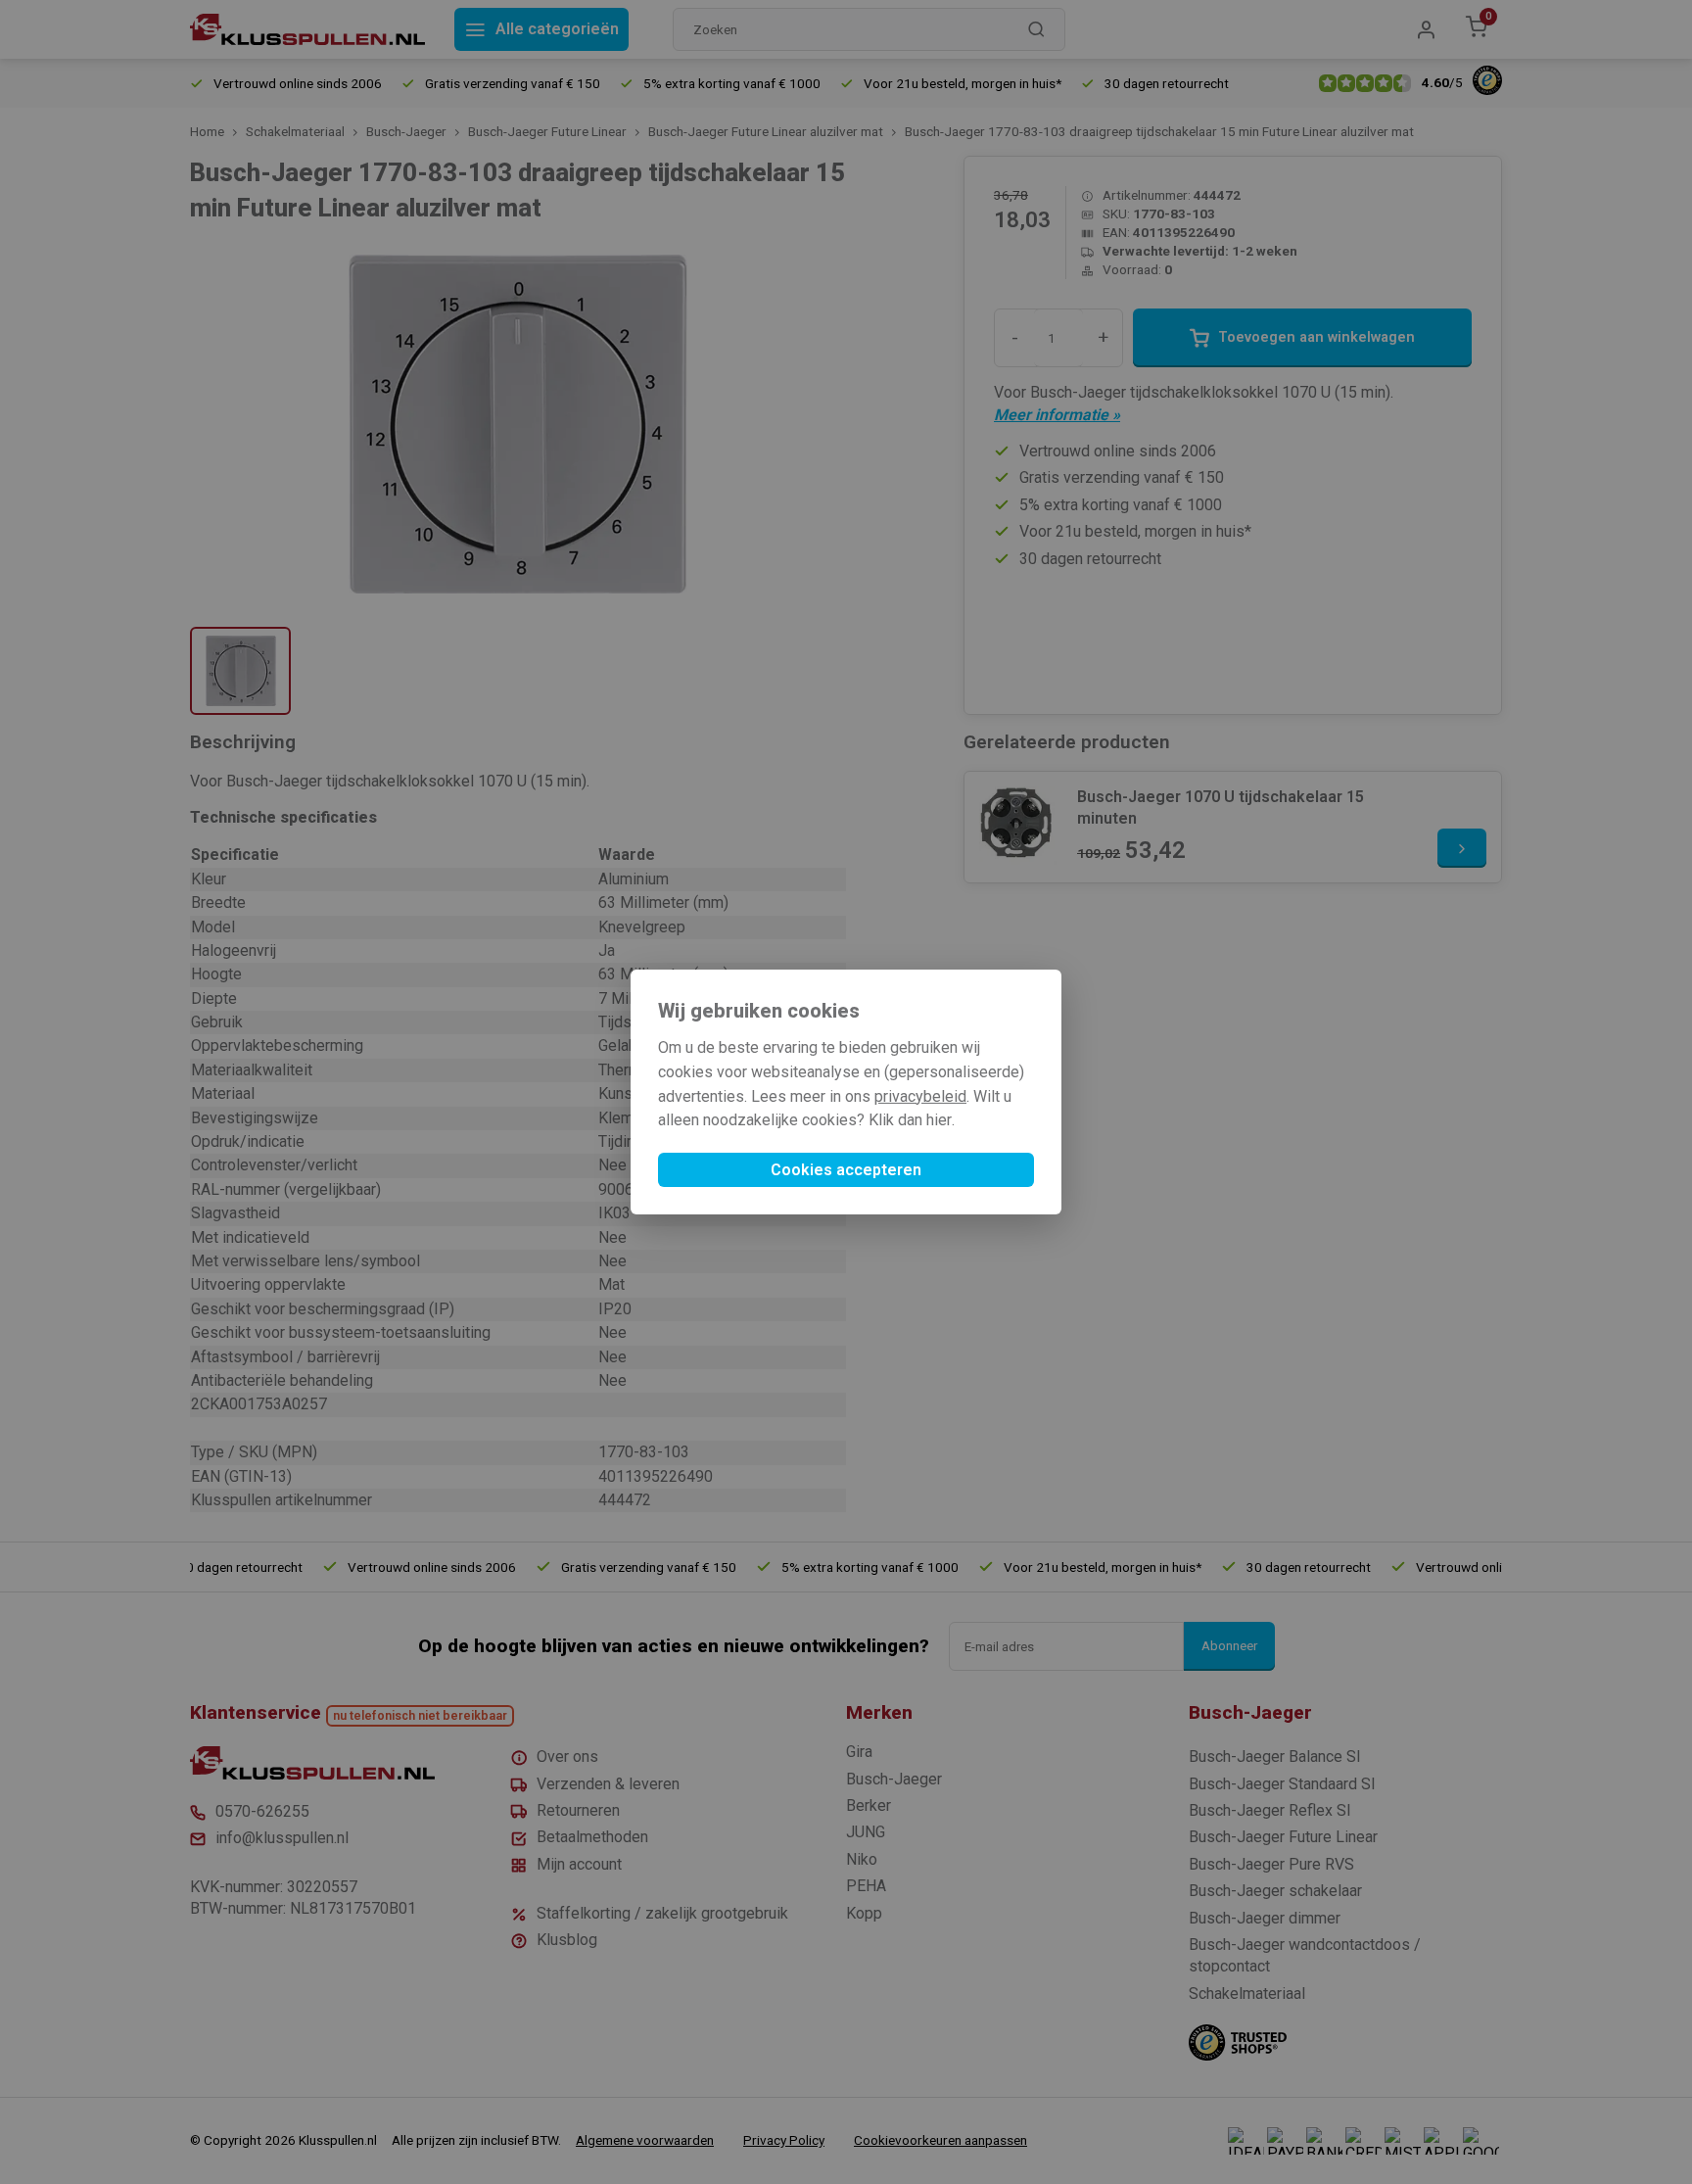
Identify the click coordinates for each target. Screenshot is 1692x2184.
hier (939, 1120)
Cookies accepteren (846, 1170)
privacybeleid (920, 1096)
